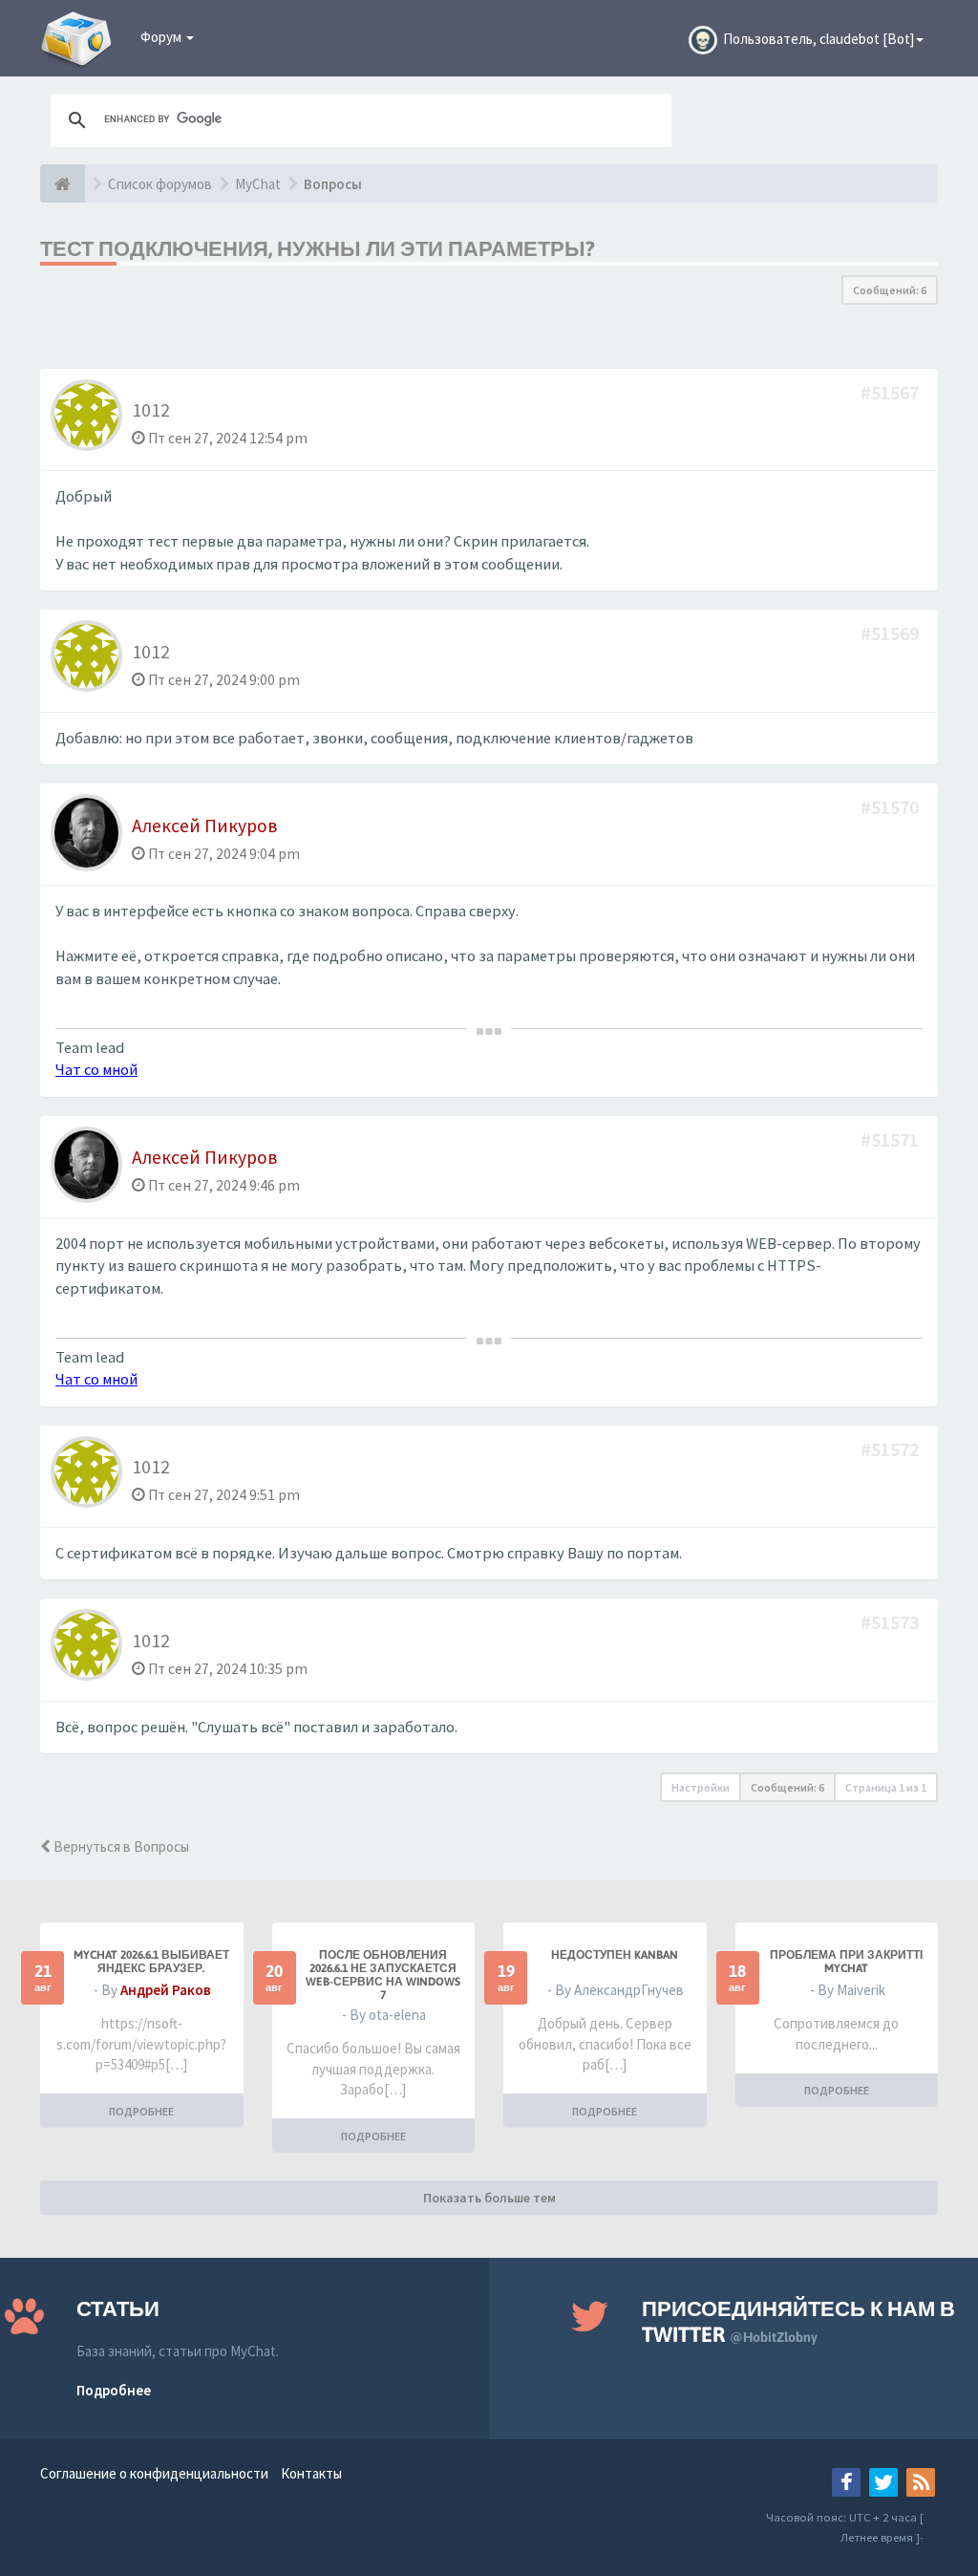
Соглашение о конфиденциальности (154, 2473)
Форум (162, 37)
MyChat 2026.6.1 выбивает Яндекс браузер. (151, 1962)
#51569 (892, 633)
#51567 (892, 392)
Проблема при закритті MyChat (846, 1962)
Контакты (311, 2473)
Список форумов (160, 184)
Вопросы (333, 184)
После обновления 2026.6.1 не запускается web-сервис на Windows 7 (383, 1975)
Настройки (701, 1787)
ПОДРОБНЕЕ (141, 2111)
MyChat (258, 184)
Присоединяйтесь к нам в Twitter (798, 2321)
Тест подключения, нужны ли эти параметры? (318, 248)
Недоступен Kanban (615, 1955)
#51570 (892, 807)
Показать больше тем (489, 2198)
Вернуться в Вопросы (120, 1846)
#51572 (892, 1449)
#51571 (892, 1139)
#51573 (892, 1622)
